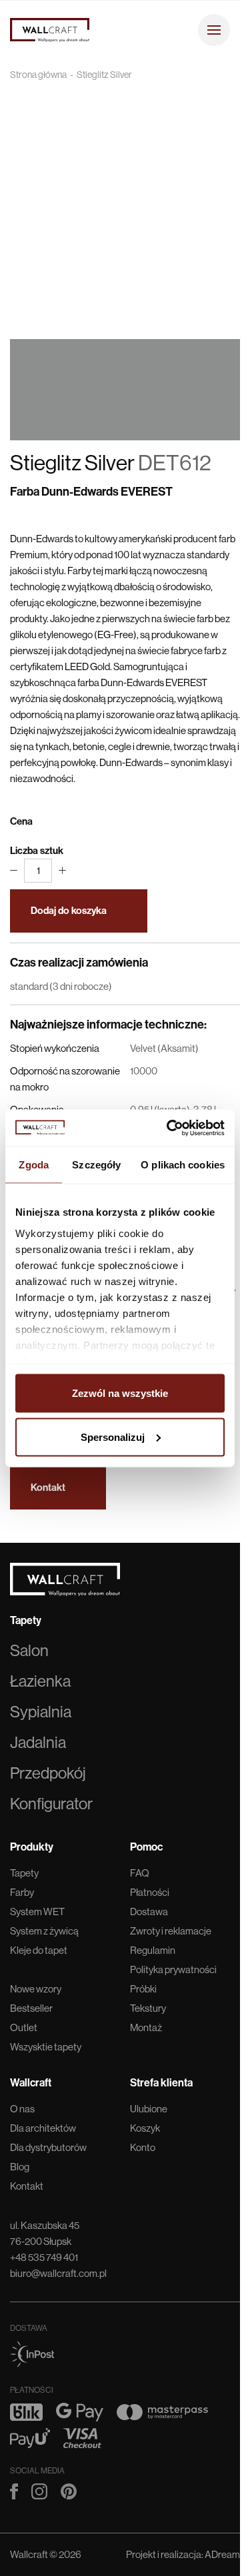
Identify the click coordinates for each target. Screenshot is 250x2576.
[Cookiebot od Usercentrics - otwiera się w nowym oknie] (169, 1128)
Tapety (24, 1873)
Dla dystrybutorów (48, 2147)
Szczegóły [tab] (96, 1165)
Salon (29, 1650)
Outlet (24, 2027)
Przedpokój (48, 1773)
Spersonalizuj (113, 1437)
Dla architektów (43, 2128)
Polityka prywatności (173, 1969)
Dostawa (149, 1912)
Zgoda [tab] (34, 1165)
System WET (37, 1912)
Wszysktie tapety (46, 2047)
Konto (143, 2147)
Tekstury (148, 2008)
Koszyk (145, 2128)
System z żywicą (44, 1931)
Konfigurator (51, 1804)
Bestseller (31, 2008)
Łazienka (40, 1681)
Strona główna (38, 75)
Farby (22, 1892)
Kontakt (27, 2186)
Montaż (146, 2027)
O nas (22, 2109)
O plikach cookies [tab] (183, 1165)
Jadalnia (38, 1742)
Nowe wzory (36, 1989)
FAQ (140, 1873)
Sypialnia (41, 1712)
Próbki (143, 1989)
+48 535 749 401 (44, 2257)
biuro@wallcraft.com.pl (58, 2273)
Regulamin (153, 1950)
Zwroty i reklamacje (171, 1931)
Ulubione (149, 2109)
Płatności (150, 1892)
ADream (222, 2554)
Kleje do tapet (39, 1950)
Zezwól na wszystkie (120, 1393)
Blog (20, 2167)
